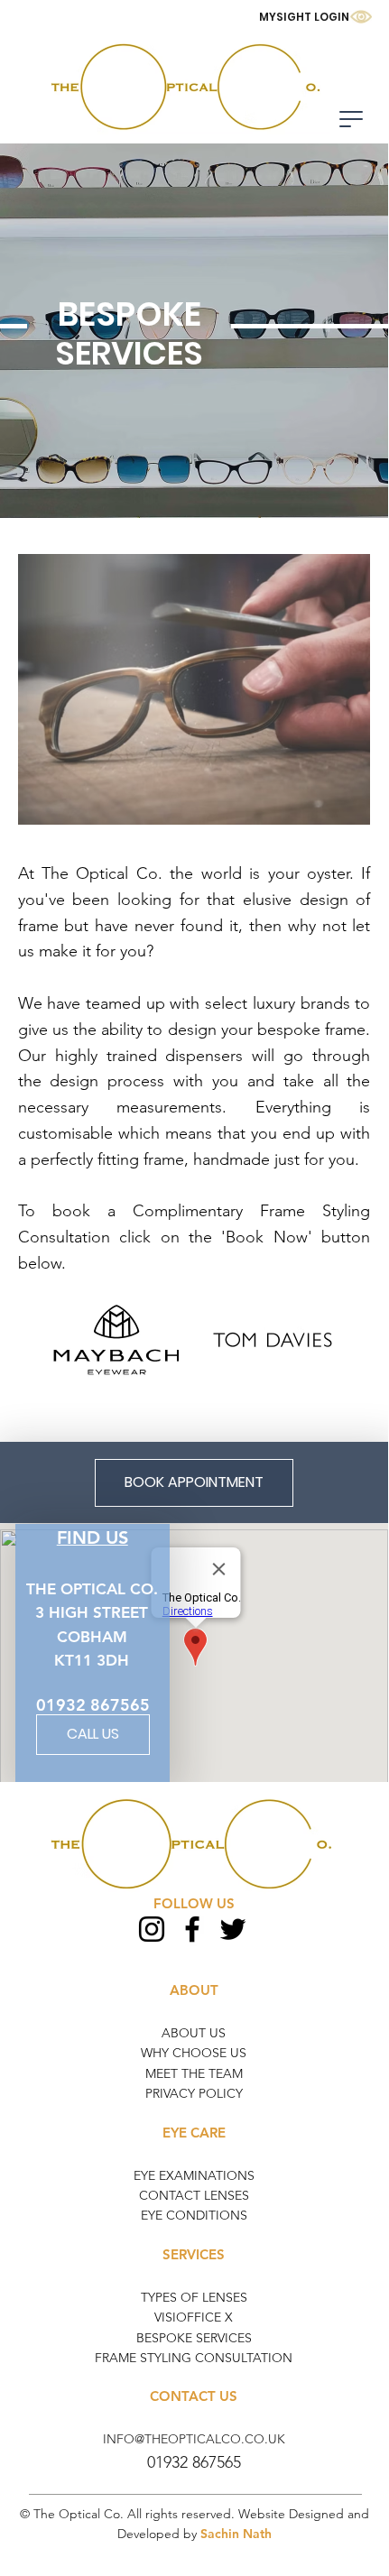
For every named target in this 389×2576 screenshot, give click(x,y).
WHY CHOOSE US (194, 2053)
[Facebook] (192, 1929)
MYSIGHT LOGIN (304, 17)
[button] (351, 119)
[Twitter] (233, 1929)
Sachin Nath (236, 2534)
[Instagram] (152, 1929)
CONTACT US (194, 2396)
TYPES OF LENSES (194, 2297)
